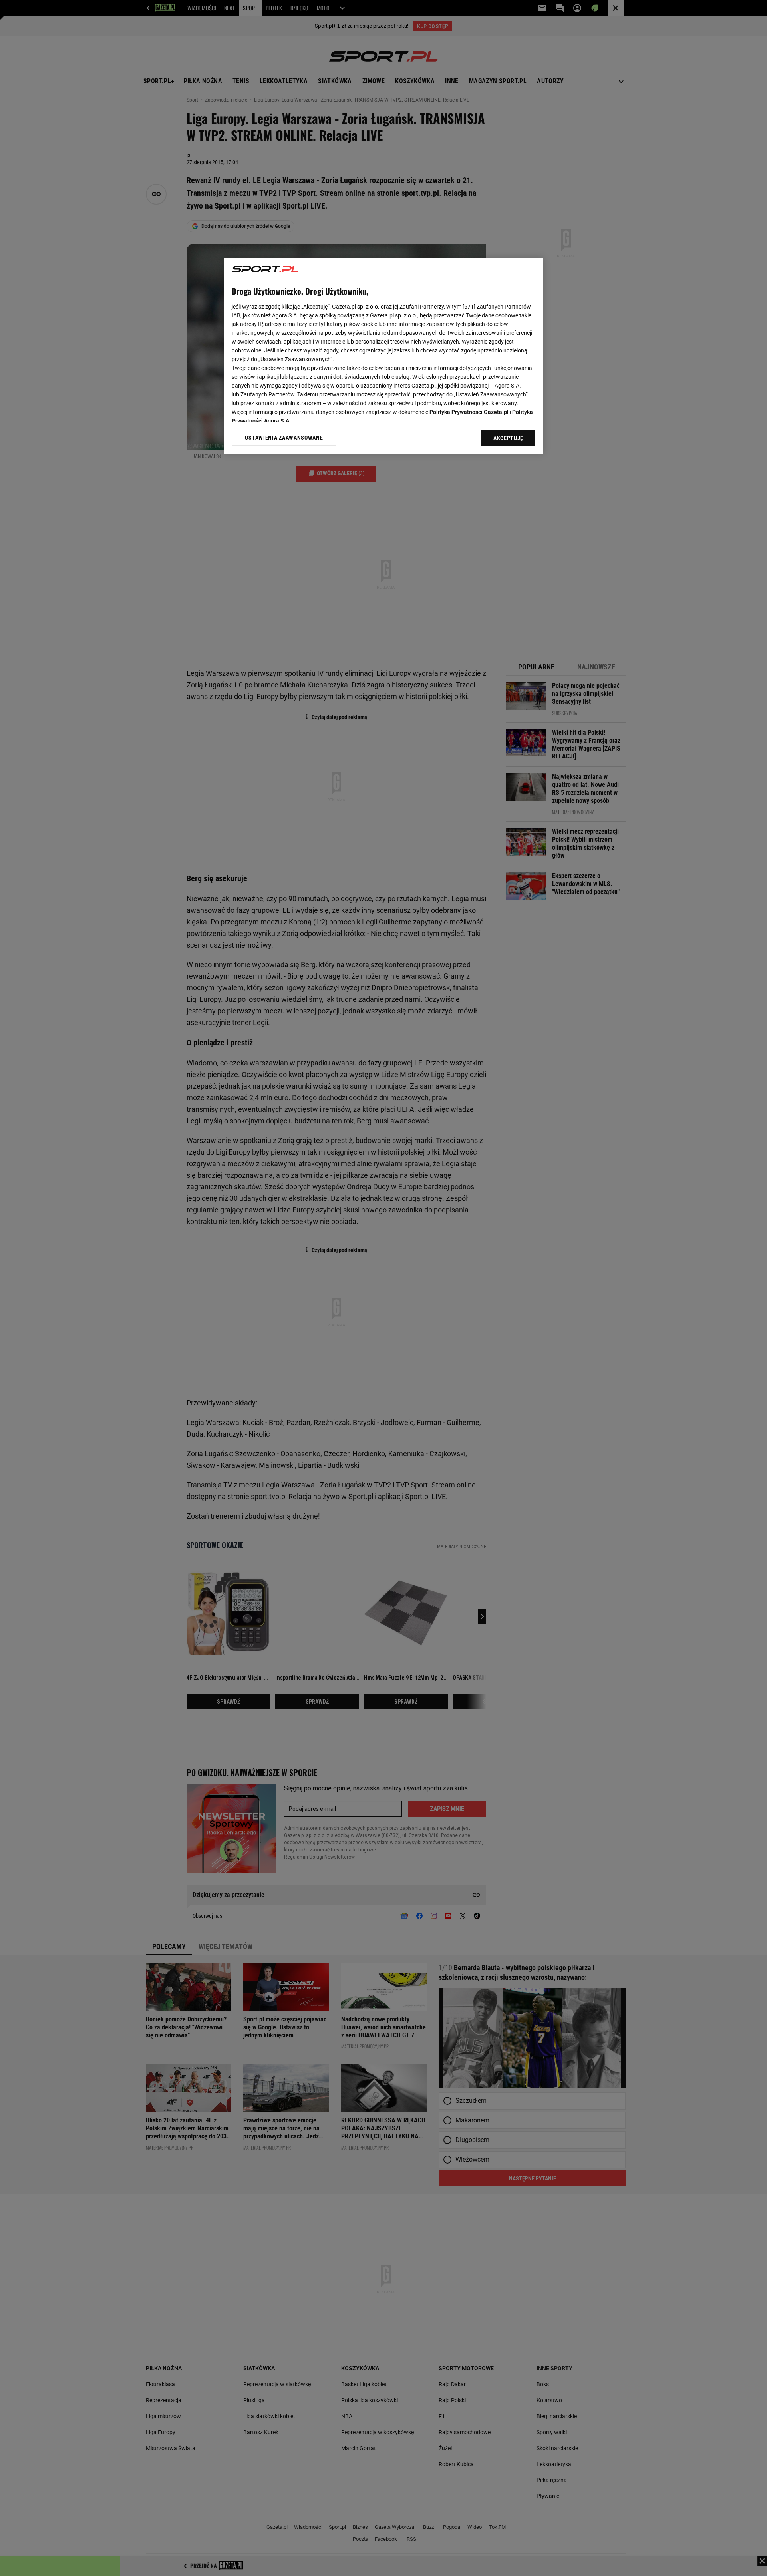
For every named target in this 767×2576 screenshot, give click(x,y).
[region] (383, 356)
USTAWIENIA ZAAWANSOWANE (284, 438)
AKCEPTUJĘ (508, 438)
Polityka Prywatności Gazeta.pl (469, 412)
